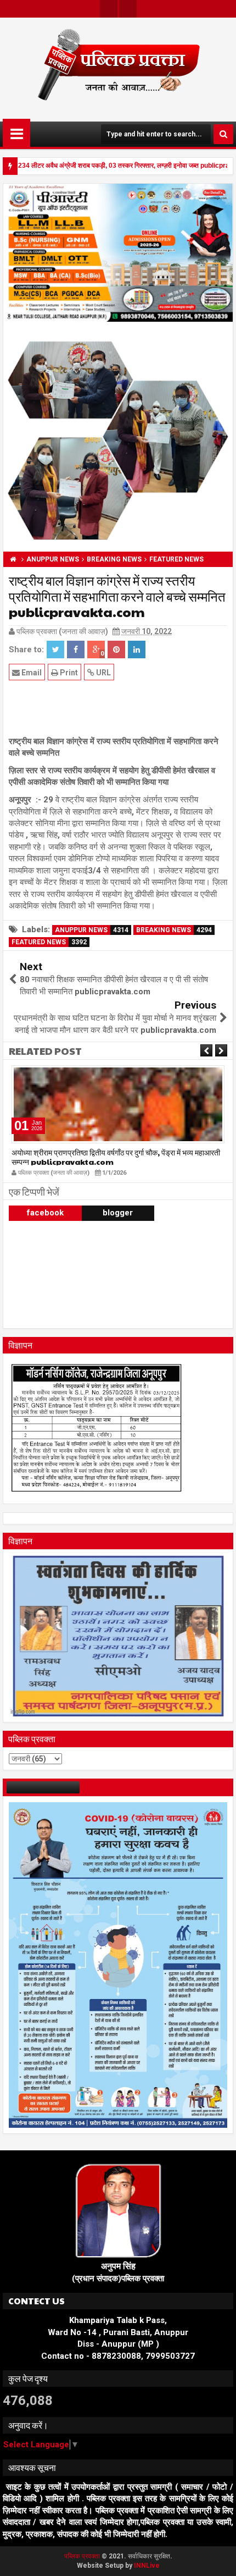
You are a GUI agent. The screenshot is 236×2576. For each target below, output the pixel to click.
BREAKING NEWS (174, 930)
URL (103, 673)
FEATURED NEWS (49, 942)
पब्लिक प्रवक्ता (83, 2556)
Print (68, 673)
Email (31, 673)
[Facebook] (128, 9)
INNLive (147, 2566)
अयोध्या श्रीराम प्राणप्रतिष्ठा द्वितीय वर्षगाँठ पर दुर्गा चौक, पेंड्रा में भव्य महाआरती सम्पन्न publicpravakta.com (116, 1157)
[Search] (223, 134)
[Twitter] (109, 9)
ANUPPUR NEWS (92, 930)
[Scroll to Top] (220, 2560)
